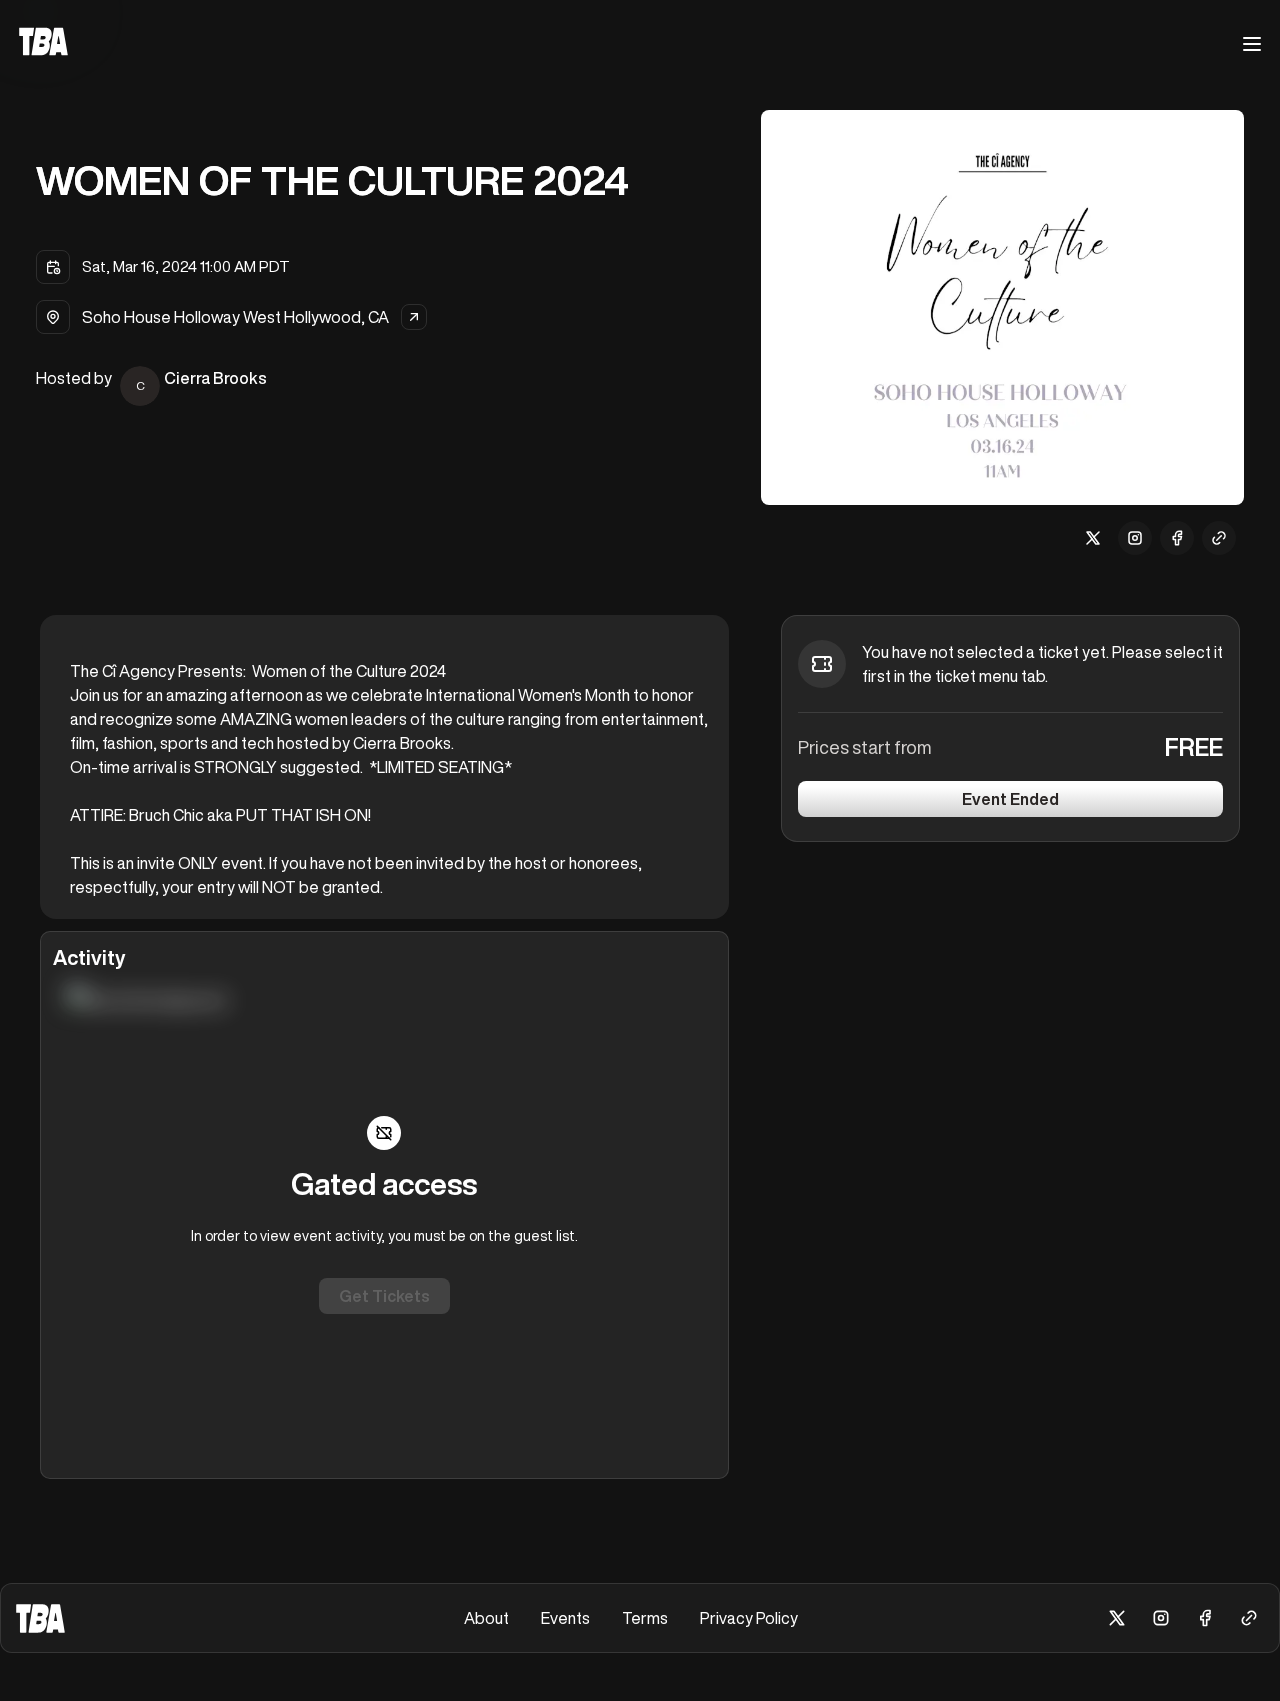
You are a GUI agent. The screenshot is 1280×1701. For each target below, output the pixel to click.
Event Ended (1010, 799)
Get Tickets (384, 1296)
